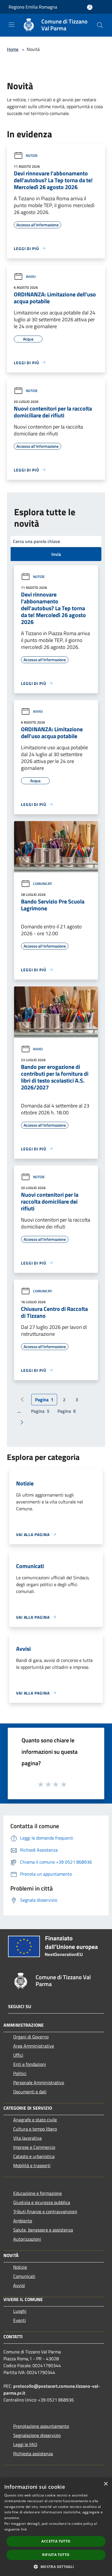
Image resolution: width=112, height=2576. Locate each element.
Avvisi (31, 277)
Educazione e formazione (37, 2193)
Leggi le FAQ (25, 2444)
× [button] (106, 2484)
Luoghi (20, 2311)
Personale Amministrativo (39, 2082)
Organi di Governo (31, 2037)
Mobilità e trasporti (32, 2165)
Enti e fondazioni (30, 2064)
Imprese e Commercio (34, 2147)
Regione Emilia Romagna (33, 7)
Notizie (32, 155)
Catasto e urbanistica (34, 2156)
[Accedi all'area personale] (90, 7)
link (24, 2529)
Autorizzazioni (27, 2239)
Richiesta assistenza (33, 2454)
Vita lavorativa (27, 2138)
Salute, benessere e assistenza (43, 2230)
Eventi (20, 2320)
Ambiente (23, 2221)
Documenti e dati (30, 2092)
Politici (20, 2073)
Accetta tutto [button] (56, 2541)
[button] (56, 2567)
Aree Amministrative (34, 2046)
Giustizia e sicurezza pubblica (42, 2202)
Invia (56, 554)
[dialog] (56, 2527)
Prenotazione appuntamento (41, 2426)
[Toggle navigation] (11, 25)
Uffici (18, 2055)
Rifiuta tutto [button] (56, 2555)
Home (13, 49)
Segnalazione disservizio (37, 2435)
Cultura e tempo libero (35, 2129)
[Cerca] (100, 25)
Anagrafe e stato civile (35, 2120)
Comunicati (43, 884)
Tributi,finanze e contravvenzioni (45, 2212)
